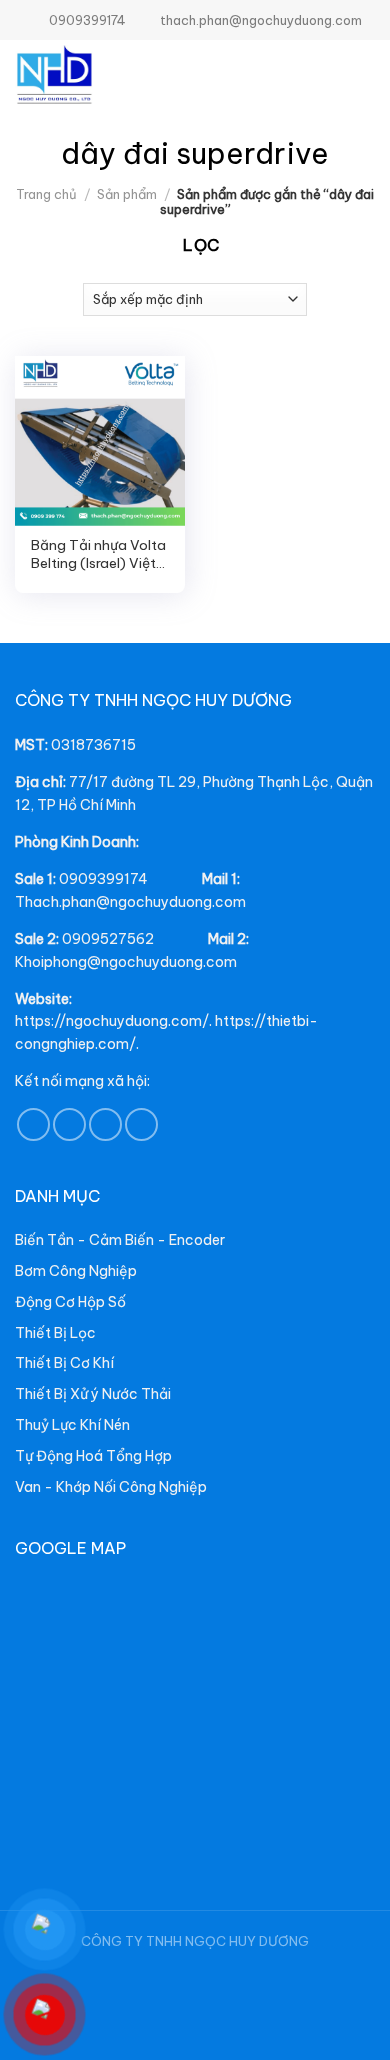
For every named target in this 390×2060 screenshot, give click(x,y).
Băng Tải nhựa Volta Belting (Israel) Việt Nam (98, 554)
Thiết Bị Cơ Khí (64, 1363)
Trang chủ (46, 194)
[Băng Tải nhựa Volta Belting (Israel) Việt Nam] (100, 441)
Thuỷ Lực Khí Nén (72, 1425)
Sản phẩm (127, 194)
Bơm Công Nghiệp (76, 1271)
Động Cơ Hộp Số (70, 1302)
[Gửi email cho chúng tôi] (105, 1124)
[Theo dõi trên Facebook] (33, 1124)
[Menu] (361, 75)
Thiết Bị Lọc (55, 1333)
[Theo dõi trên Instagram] (69, 1124)
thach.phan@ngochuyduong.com (261, 20)
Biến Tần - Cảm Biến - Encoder (120, 1240)
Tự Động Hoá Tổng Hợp (93, 1456)
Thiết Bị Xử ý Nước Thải (93, 1394)
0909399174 (87, 20)
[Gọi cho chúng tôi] (141, 1124)
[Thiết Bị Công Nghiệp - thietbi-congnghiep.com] (100, 75)
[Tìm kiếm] (326, 75)
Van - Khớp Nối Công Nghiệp (111, 1487)
